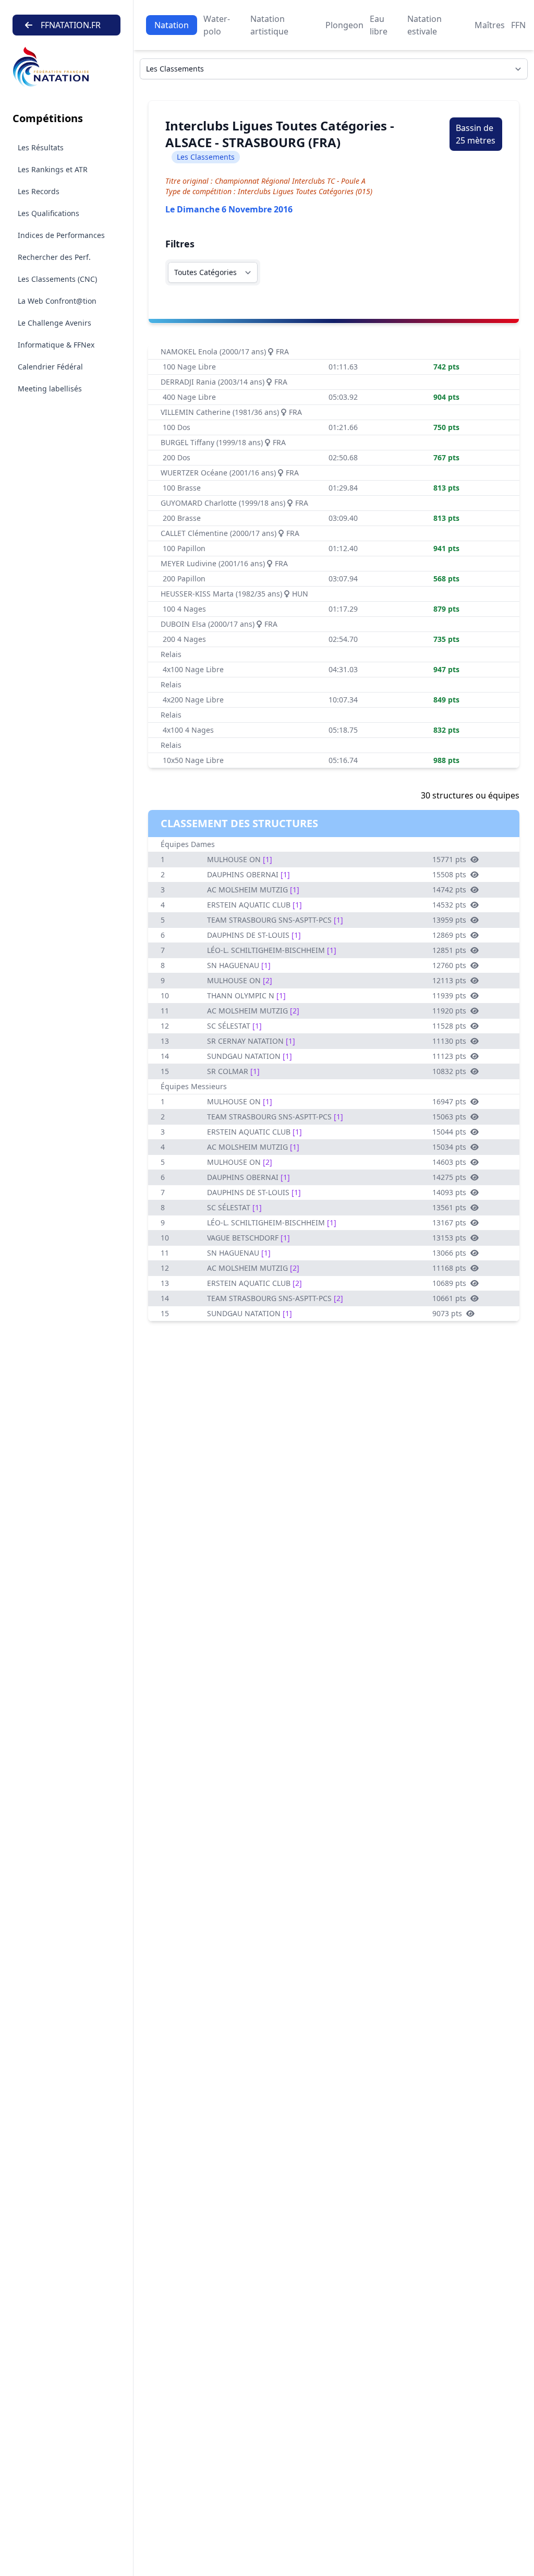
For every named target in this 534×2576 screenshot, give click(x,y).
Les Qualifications (48, 213)
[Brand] (66, 67)
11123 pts (449, 1056)
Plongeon (344, 25)
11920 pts (449, 1011)
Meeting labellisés (50, 389)
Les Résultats (41, 147)
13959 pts (449, 920)
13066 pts (449, 1253)
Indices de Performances (61, 235)
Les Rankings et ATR (53, 169)
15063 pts (449, 1117)
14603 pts (449, 1162)
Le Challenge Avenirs (54, 323)
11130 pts (449, 1041)
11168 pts (449, 1268)
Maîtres (490, 25)
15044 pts (449, 1132)
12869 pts (449, 935)
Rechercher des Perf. (54, 257)
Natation (172, 25)
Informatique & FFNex (56, 345)
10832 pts (449, 1071)
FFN (518, 25)
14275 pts (449, 1177)
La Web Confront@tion (57, 301)
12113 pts (449, 980)
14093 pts (449, 1192)
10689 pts (449, 1283)
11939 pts (449, 995)
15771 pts (449, 859)
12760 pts (449, 965)
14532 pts (449, 905)
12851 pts (449, 950)
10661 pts (449, 1298)
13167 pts (449, 1223)
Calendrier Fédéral (50, 367)
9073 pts (447, 1313)
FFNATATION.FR (71, 25)
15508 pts (449, 874)
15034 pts (449, 1147)
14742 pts (449, 890)
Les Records (39, 191)
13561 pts (449, 1207)
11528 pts (449, 1026)
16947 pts (449, 1101)
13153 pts (449, 1238)
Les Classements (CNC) (57, 279)
